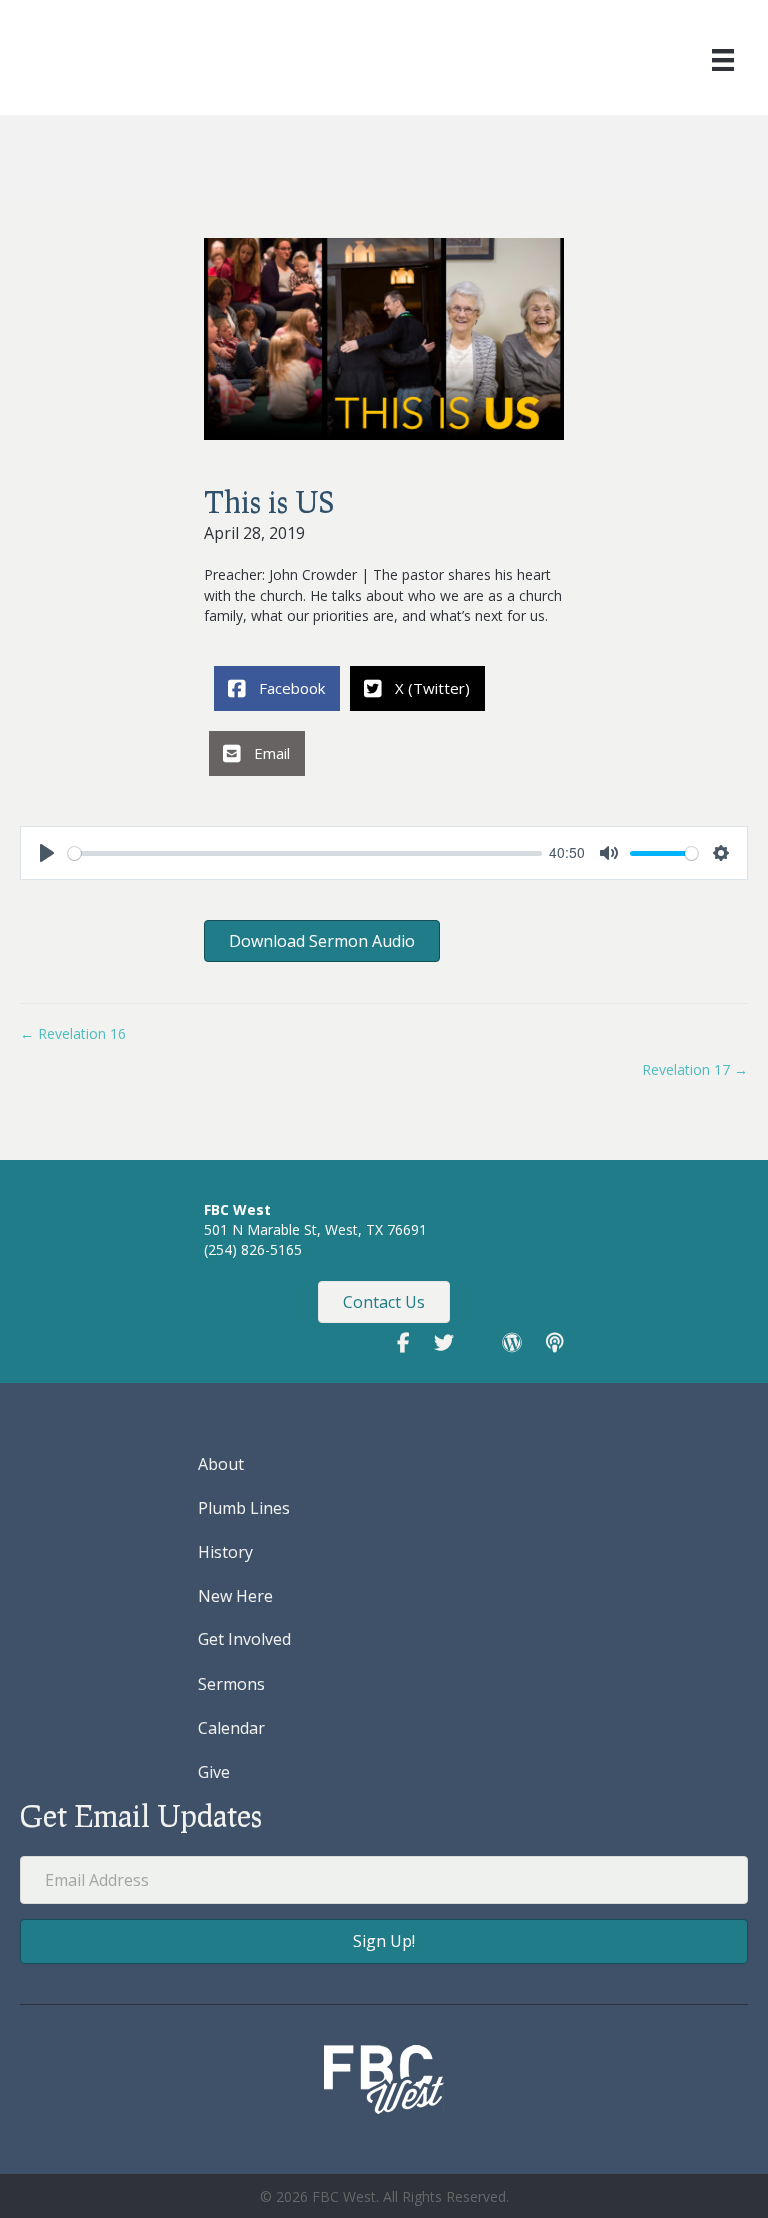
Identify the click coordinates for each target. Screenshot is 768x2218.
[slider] (305, 853)
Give (214, 1772)
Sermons (231, 1684)
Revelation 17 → (695, 1069)
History (225, 1552)
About (221, 1464)
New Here (235, 1596)
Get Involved (244, 1639)
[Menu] (723, 60)
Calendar (231, 1728)
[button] (384, 1941)
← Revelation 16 (73, 1033)
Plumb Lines (244, 1508)
